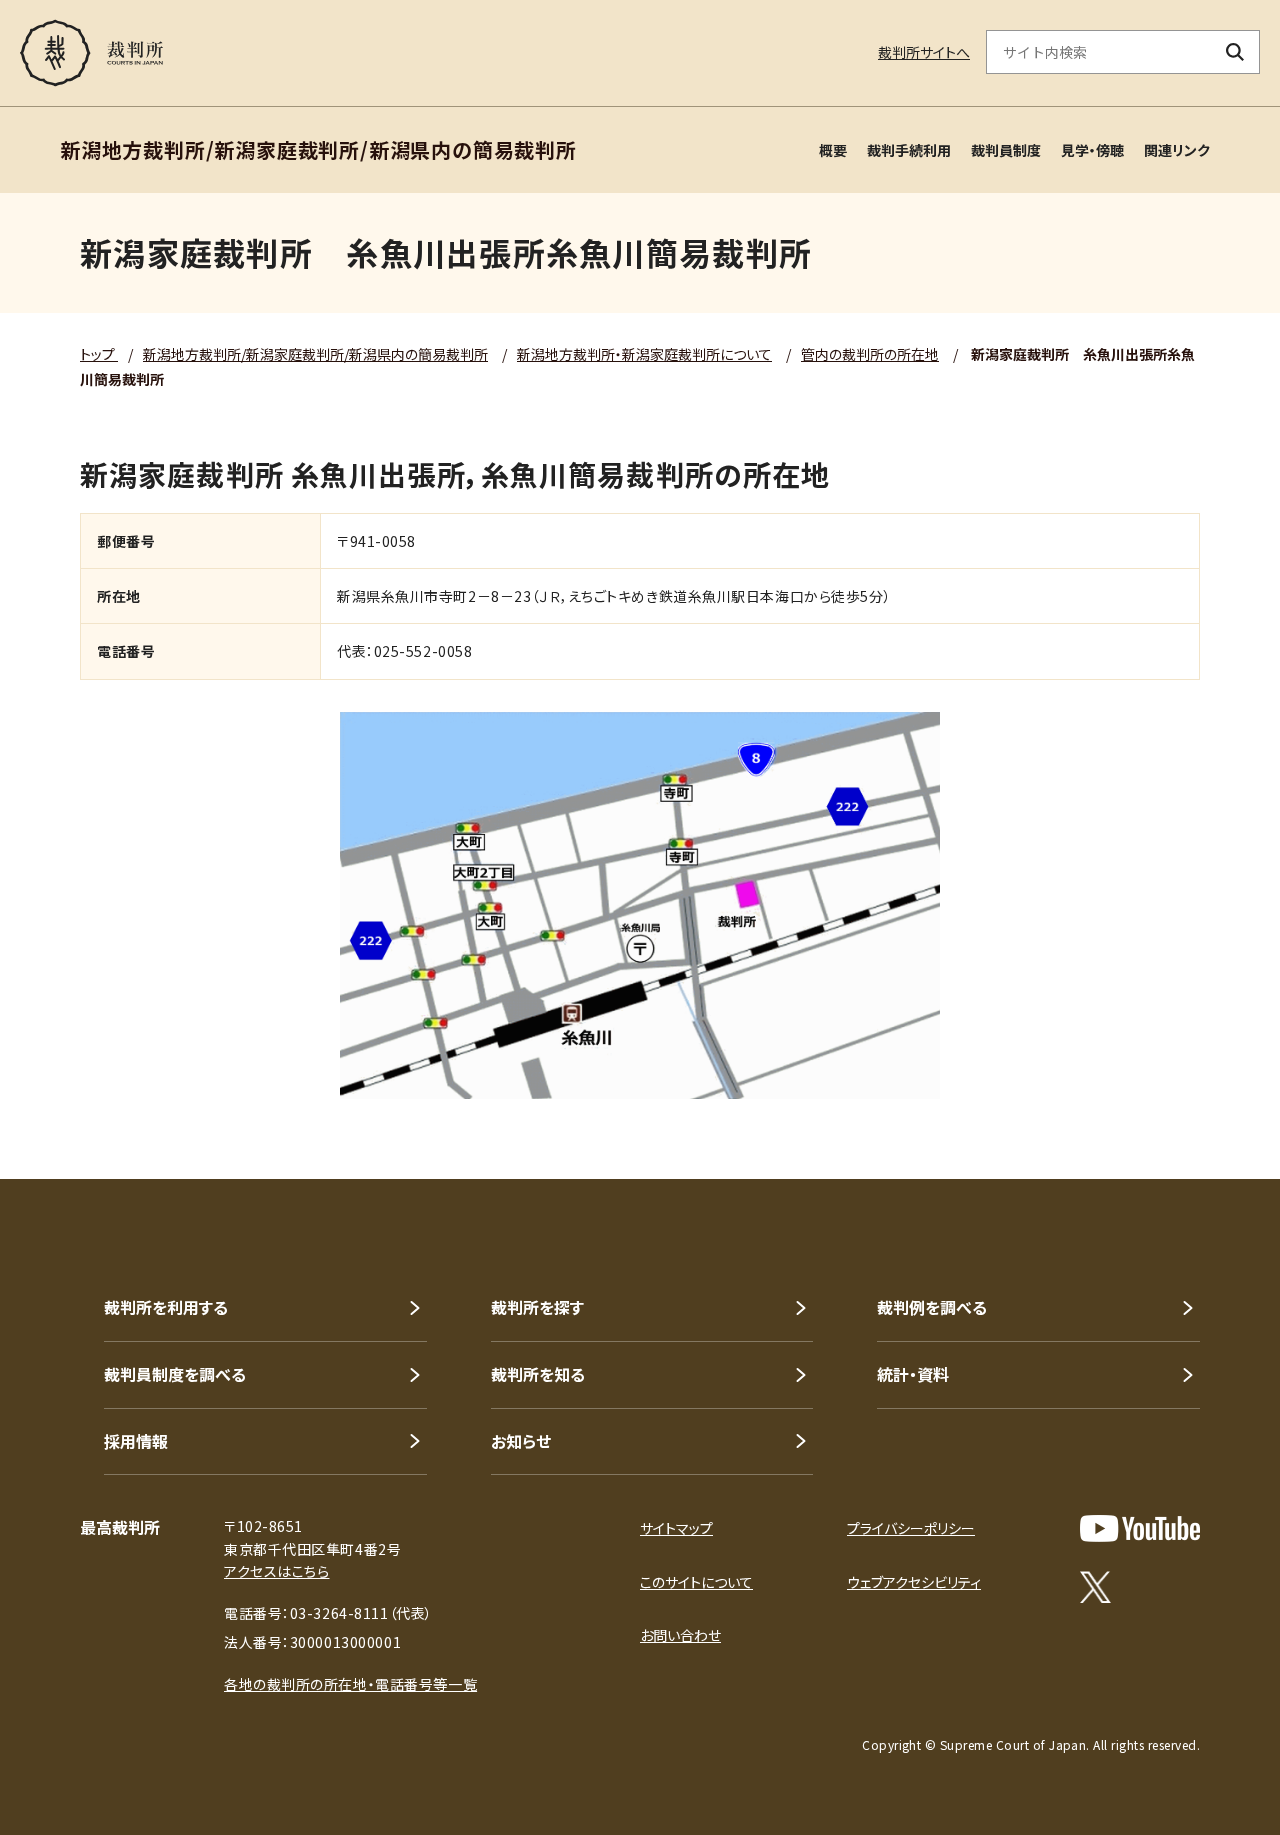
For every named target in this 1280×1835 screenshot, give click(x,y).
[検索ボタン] (1235, 52)
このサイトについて (696, 1582)
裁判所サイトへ (924, 52)
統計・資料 (913, 1374)
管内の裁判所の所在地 (870, 354)
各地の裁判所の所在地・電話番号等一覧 (350, 1684)
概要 (833, 150)
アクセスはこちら (276, 1571)
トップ (99, 354)
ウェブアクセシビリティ (914, 1582)
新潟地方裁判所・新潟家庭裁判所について (644, 354)
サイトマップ (676, 1528)
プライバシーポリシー (911, 1528)
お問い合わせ (680, 1635)
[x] (1095, 1587)
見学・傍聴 (1092, 150)
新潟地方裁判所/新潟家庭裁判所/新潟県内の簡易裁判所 (315, 354)
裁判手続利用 (909, 150)
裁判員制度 (1006, 150)
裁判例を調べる (932, 1307)
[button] (1208, 1107)
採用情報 (136, 1441)
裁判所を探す (537, 1307)
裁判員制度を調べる (175, 1374)
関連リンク (1177, 150)
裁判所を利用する (166, 1307)
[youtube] (1140, 1528)
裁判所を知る (538, 1374)
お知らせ (521, 1441)
